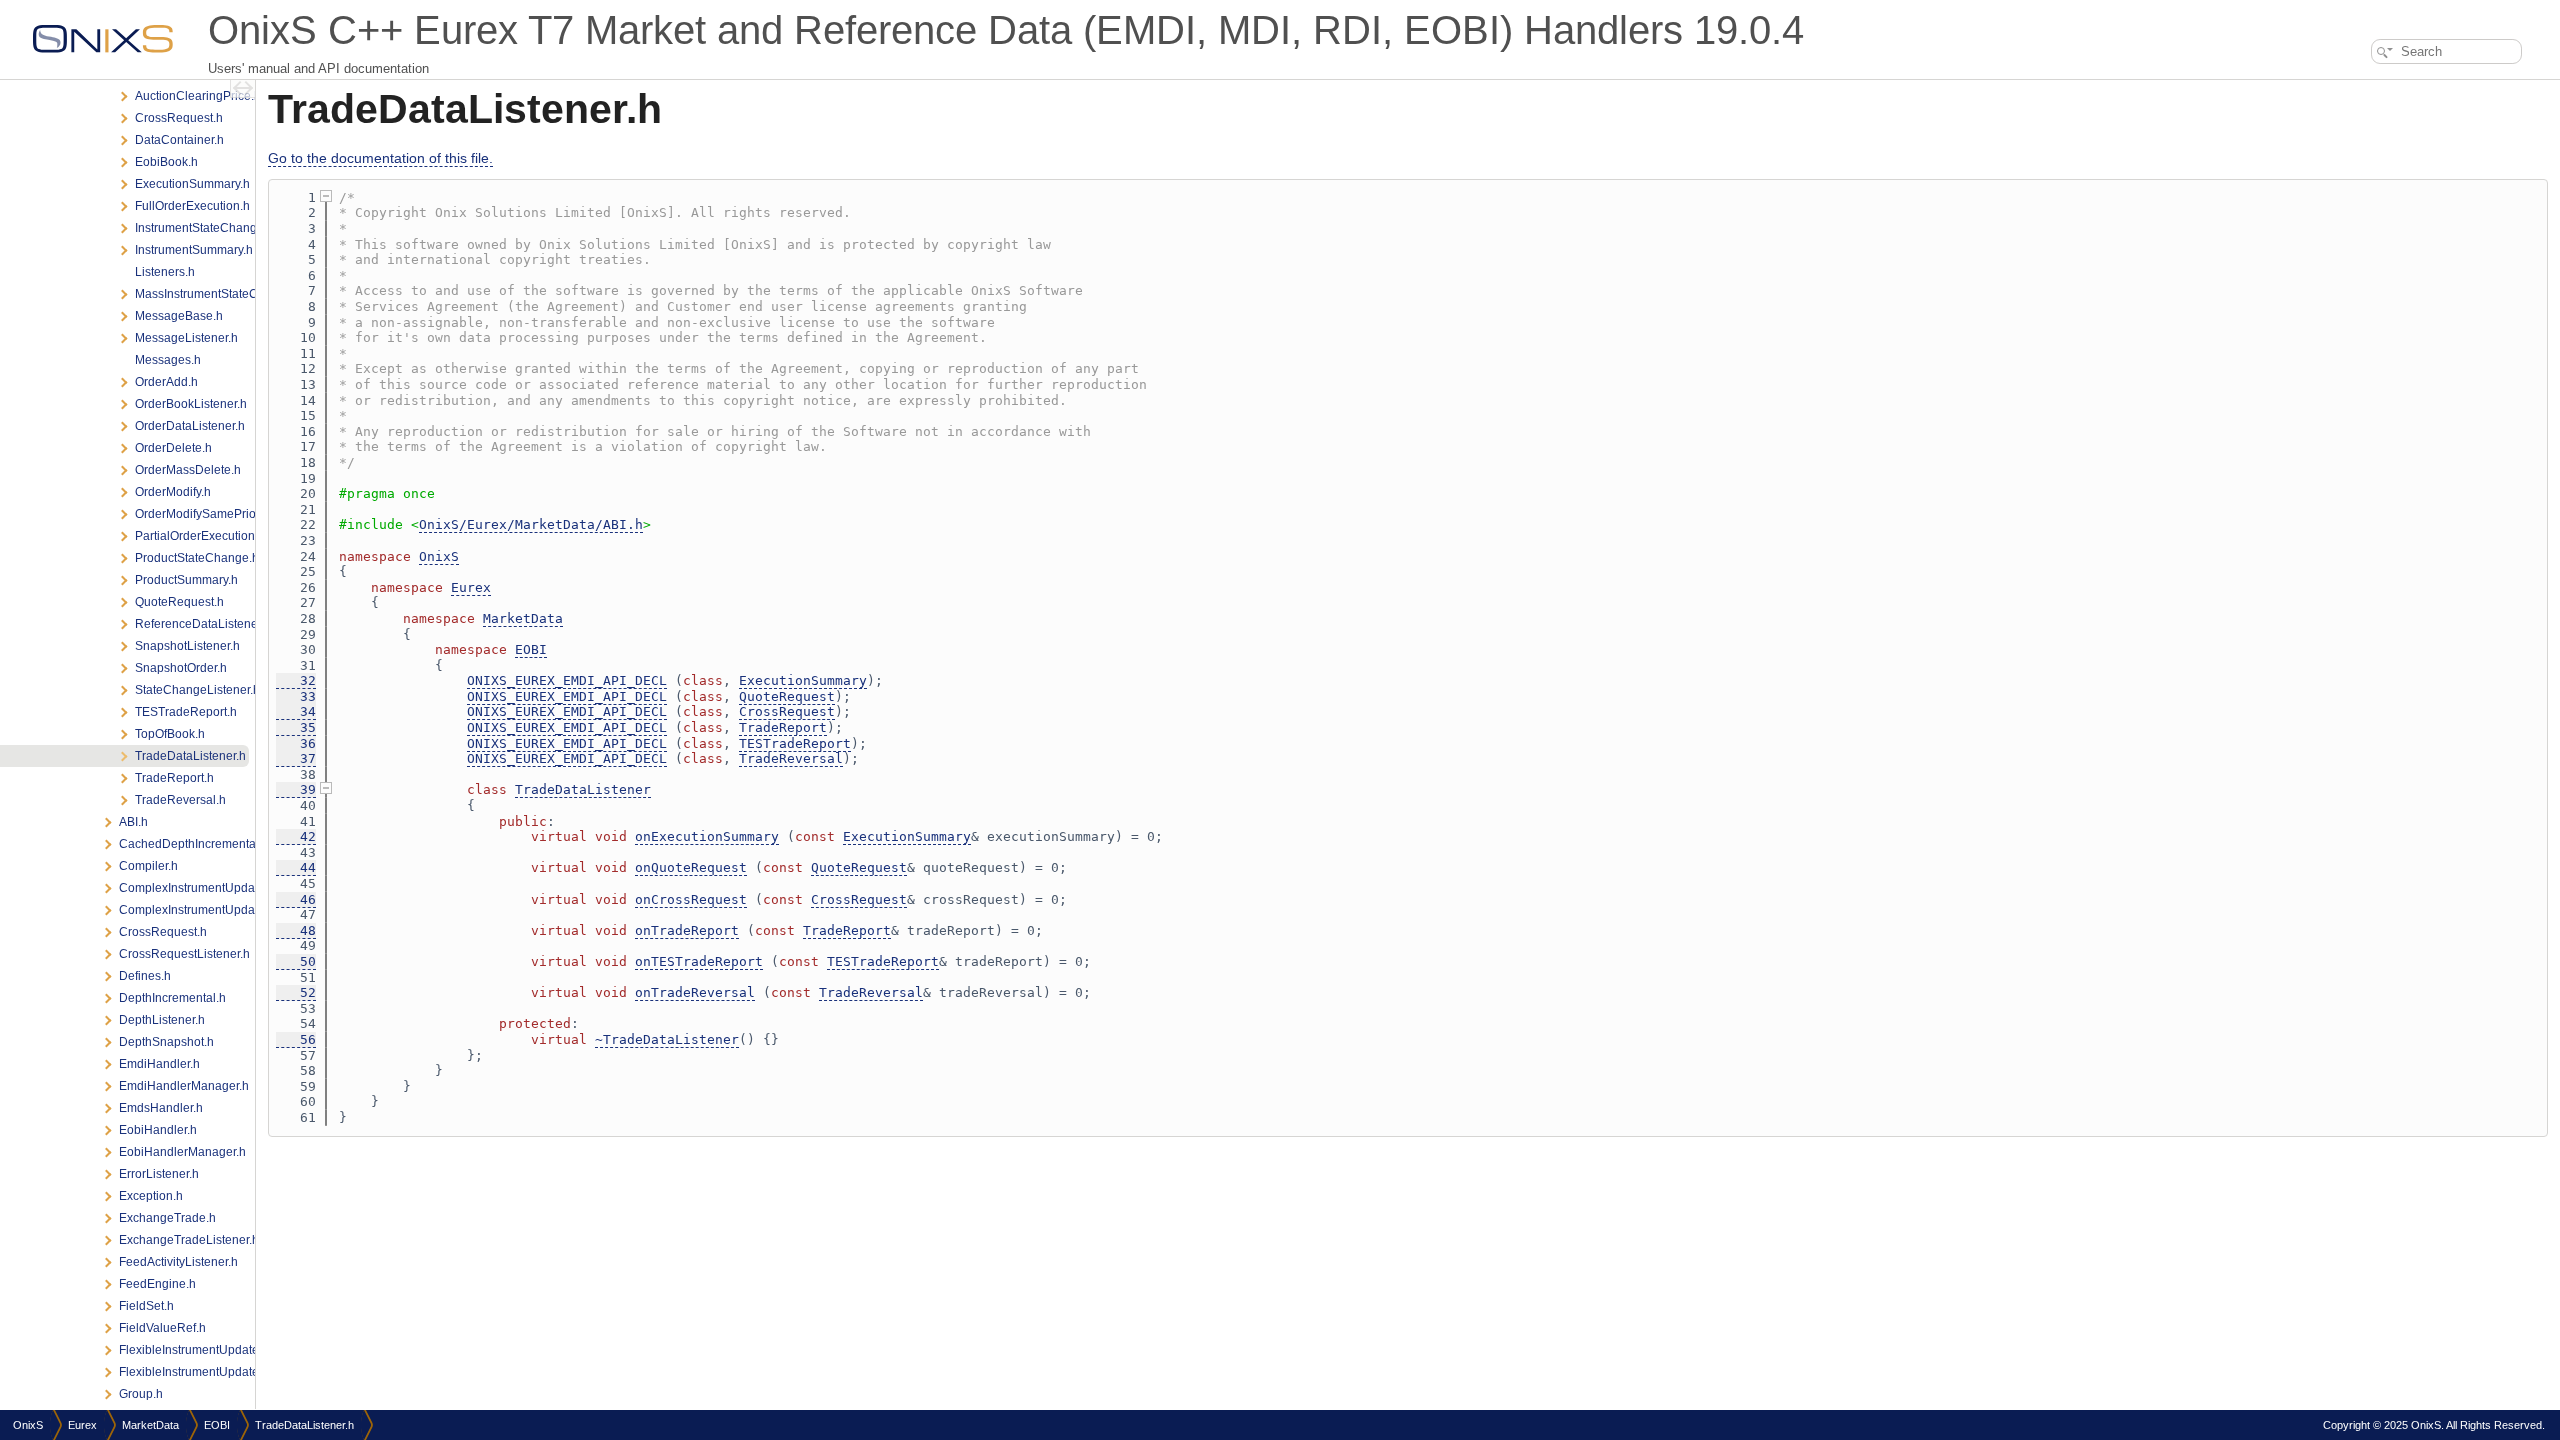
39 (296, 789)
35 (296, 727)
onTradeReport (687, 930)
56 (296, 1039)
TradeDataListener (583, 789)
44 (296, 867)
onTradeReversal (695, 992)
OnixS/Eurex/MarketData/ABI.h (531, 524)
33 (296, 696)
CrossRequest (787, 711)
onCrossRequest (691, 899)
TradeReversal (791, 758)
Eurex (471, 587)
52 (296, 992)
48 (296, 930)
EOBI (531, 649)
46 (296, 899)
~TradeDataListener (667, 1039)
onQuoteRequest (691, 867)
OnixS (439, 556)
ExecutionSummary (803, 680)
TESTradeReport (795, 743)
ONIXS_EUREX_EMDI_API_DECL (567, 680)
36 (296, 743)
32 (296, 680)
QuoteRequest (787, 696)
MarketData (523, 618)
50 (296, 961)
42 (296, 836)
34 (296, 711)
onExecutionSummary (707, 836)
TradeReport (783, 727)
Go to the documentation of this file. (380, 158)
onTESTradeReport (699, 961)
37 (296, 758)
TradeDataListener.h (304, 1425)
